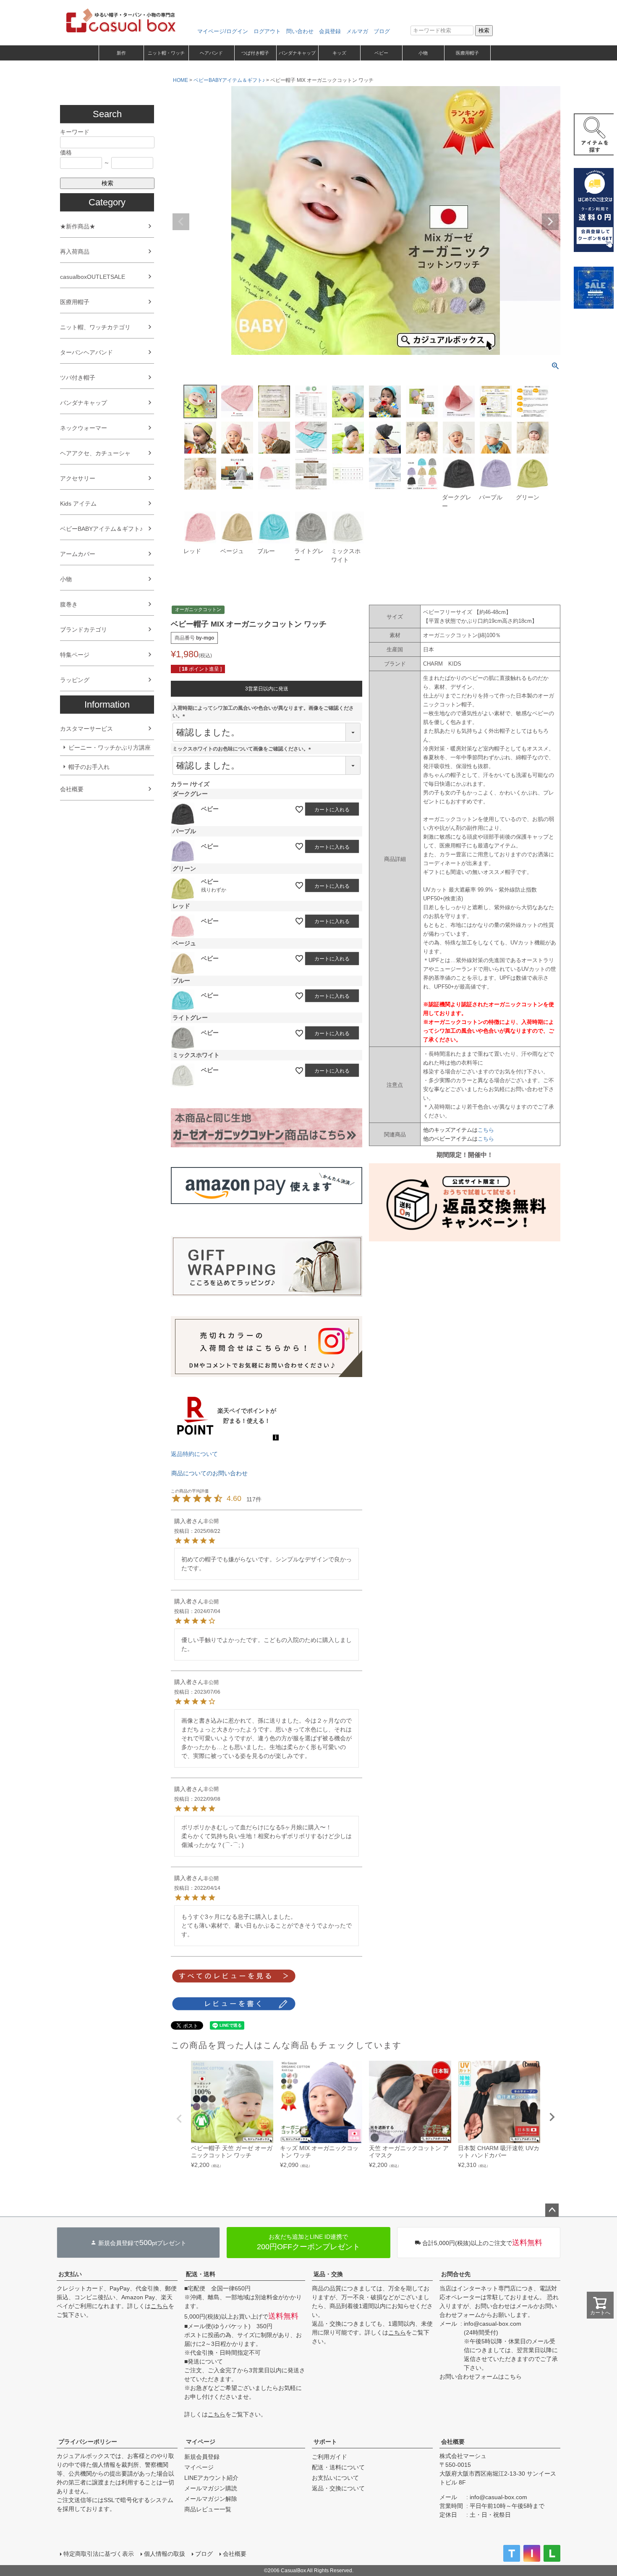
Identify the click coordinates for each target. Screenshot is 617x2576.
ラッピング (75, 680)
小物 (423, 53)
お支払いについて (335, 2478)
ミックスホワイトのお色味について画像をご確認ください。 (243, 749)
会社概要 (72, 789)
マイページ (201, 2442)
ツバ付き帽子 (78, 378)
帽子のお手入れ (89, 767)
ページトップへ (552, 2210)
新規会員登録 (202, 2457)
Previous (181, 222)
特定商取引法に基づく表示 (99, 2554)
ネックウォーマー (84, 428)
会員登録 (330, 31)
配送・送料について (338, 2467)
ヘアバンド (211, 53)
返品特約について (194, 1454)
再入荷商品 (75, 252)
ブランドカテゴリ (84, 630)
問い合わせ (300, 31)
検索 (484, 30)
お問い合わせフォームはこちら (481, 2377)
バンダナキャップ (297, 53)
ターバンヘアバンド (86, 352)
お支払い (70, 2274)
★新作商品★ (78, 226)
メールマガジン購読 (211, 2488)
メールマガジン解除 (211, 2499)
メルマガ (357, 31)
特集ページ (75, 655)
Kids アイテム (78, 504)
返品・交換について (338, 2488)
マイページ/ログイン (223, 31)
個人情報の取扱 (165, 2554)
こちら (486, 1130)
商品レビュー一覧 (208, 2509)
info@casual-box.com (493, 2324)
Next (550, 222)
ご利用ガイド (329, 2457)
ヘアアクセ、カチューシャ (95, 453)
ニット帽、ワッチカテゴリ (95, 327)
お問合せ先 (456, 2274)
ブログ (382, 31)
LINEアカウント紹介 (211, 2478)
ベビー (381, 53)
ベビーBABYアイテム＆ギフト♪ (101, 529)
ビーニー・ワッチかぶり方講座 (110, 748)
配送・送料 (201, 2274)
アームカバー (78, 554)
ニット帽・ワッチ (166, 53)
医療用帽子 (467, 53)
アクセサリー (78, 478)
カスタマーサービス (86, 729)
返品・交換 (328, 2274)
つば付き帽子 (255, 53)
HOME (180, 80)
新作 (121, 53)
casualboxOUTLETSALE (93, 277)
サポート (325, 2442)
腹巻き (69, 604)
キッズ (339, 53)
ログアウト (267, 31)
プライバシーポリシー (88, 2442)
